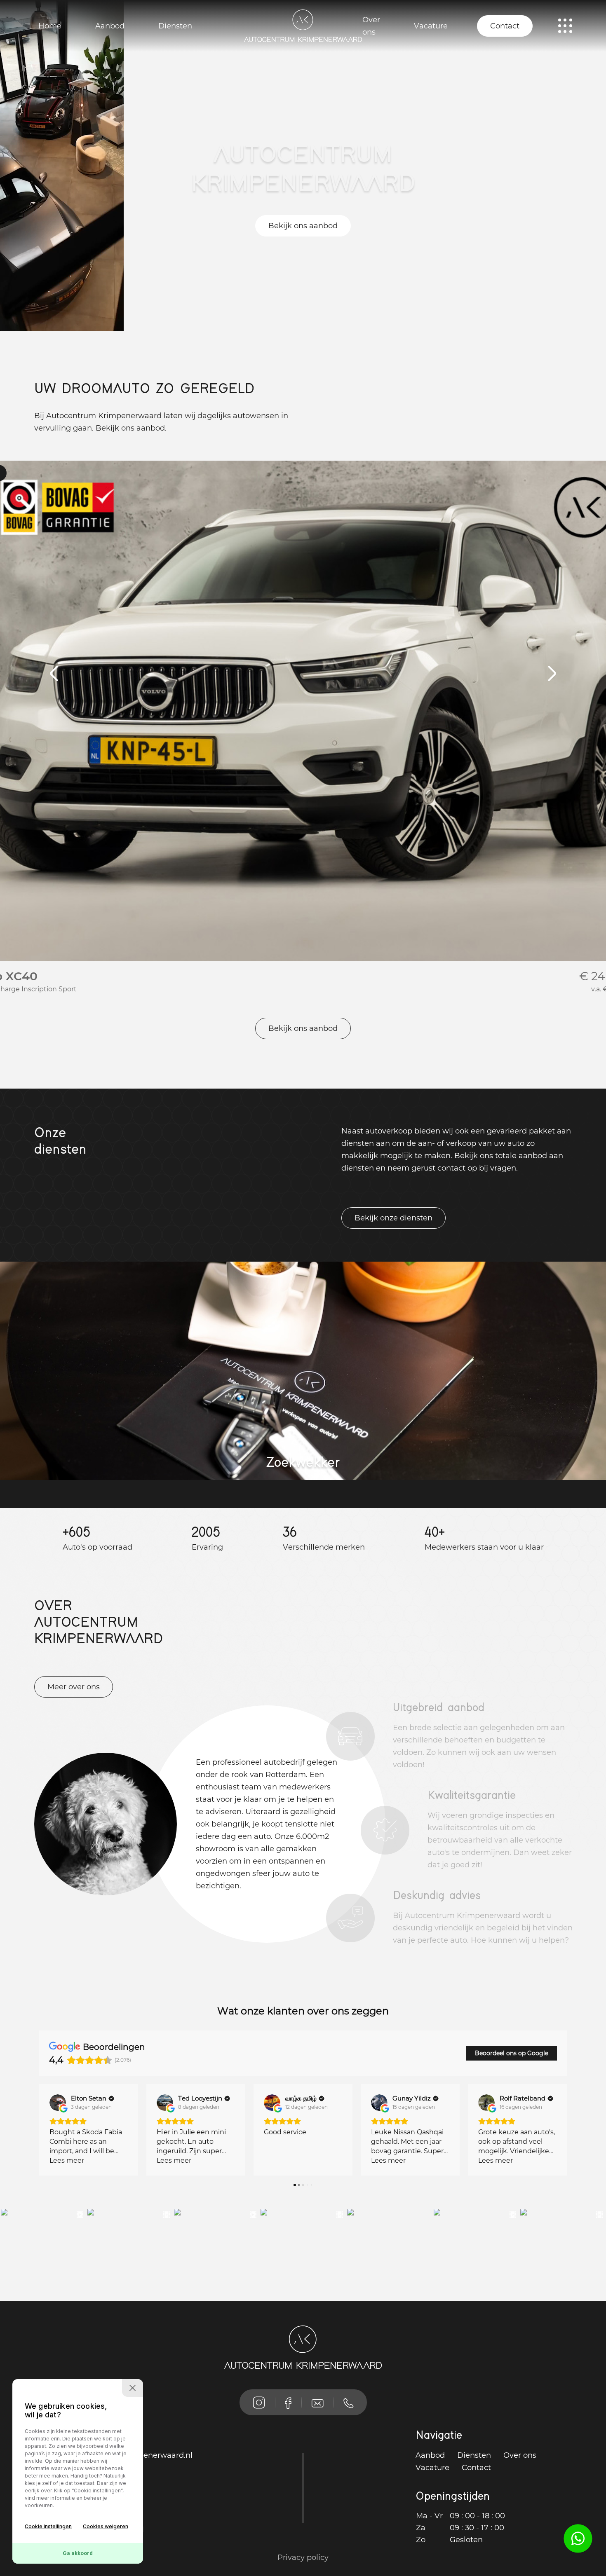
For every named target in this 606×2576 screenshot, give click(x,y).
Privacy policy (303, 2557)
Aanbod (110, 26)
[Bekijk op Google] (58, 2103)
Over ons (371, 26)
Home (50, 26)
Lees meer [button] (67, 2160)
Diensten (175, 26)
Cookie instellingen (48, 2526)
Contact (505, 26)
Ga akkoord (78, 2553)
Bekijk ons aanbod (303, 226)
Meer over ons (74, 1687)
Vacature (431, 26)
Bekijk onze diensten (393, 1218)
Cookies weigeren (106, 2526)
